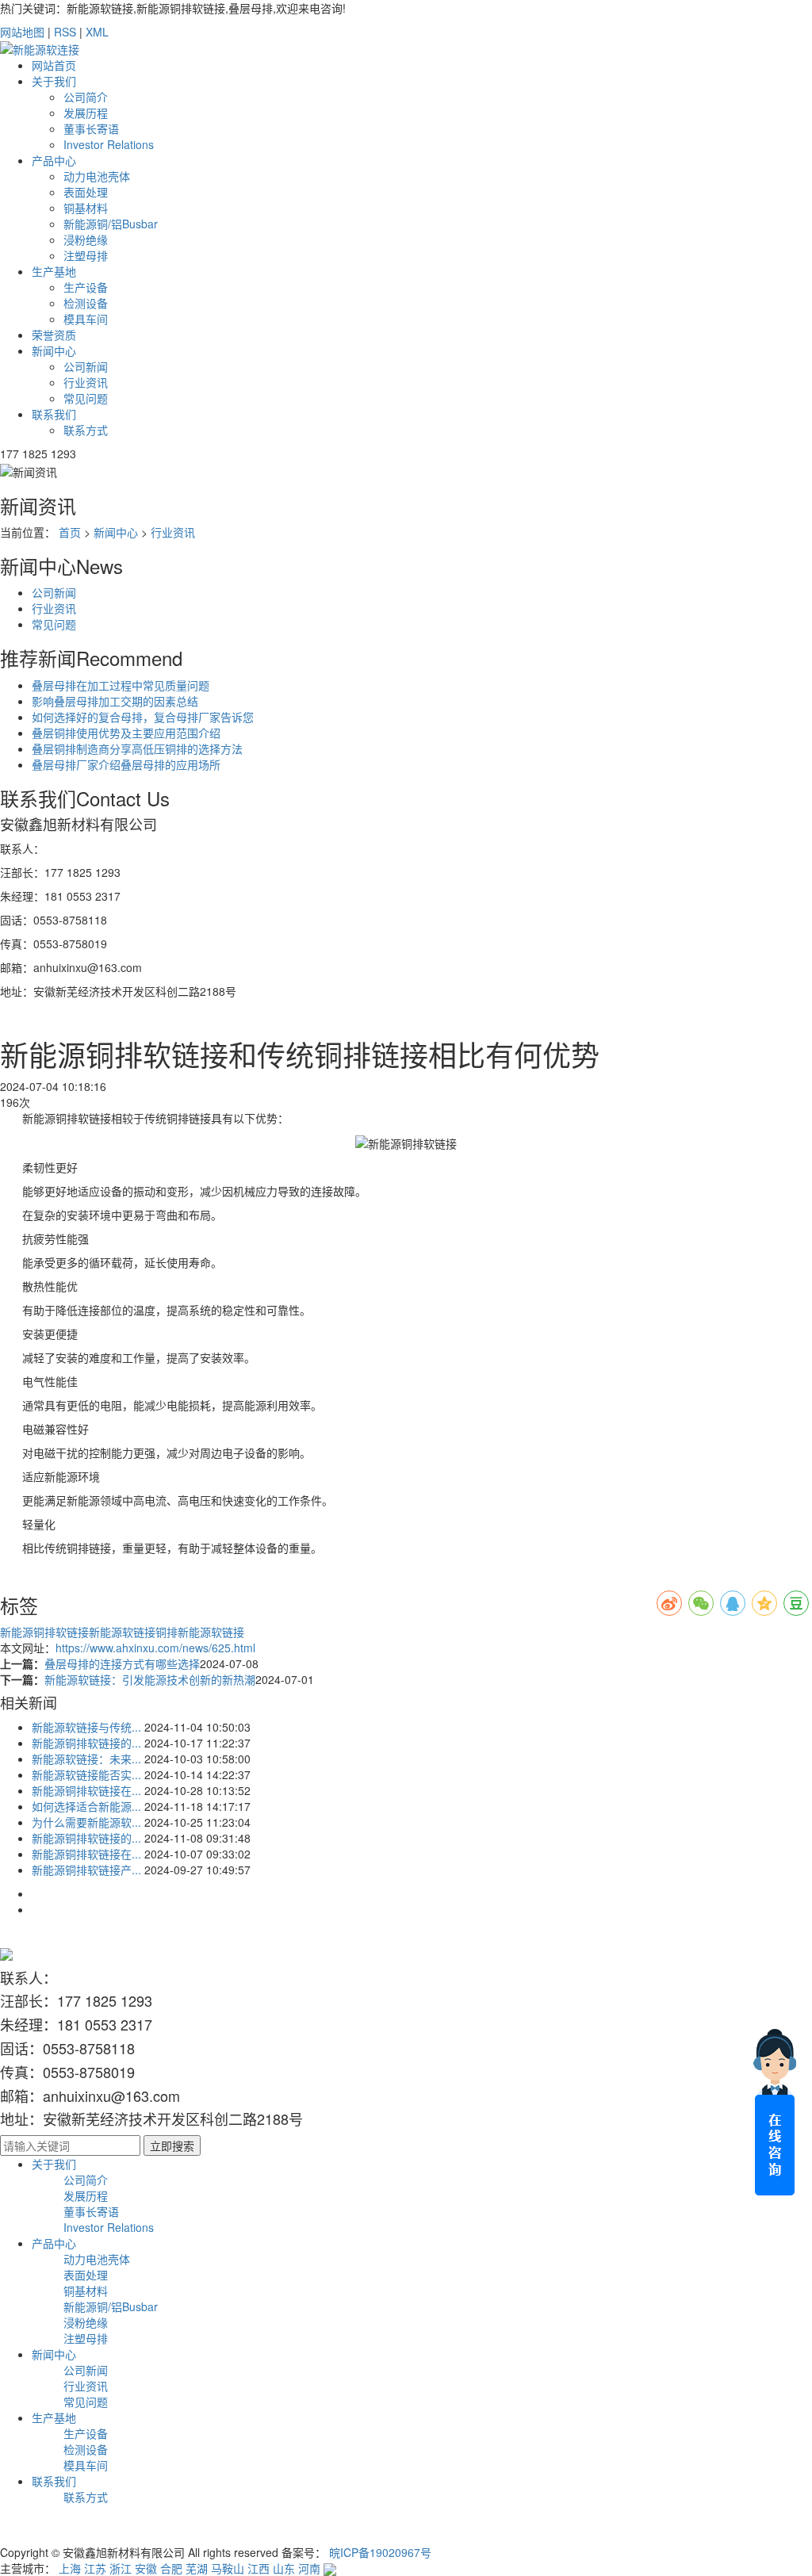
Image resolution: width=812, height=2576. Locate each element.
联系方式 (86, 430)
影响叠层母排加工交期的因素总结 (115, 701)
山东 (284, 2568)
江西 (259, 2568)
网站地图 (22, 32)
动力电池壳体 (97, 176)
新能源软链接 (211, 1632)
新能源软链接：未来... (86, 1759)
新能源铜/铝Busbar (111, 224)
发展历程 (86, 113)
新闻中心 (54, 350)
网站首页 (54, 65)
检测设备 (86, 303)
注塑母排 (86, 255)
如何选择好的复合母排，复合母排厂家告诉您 (143, 717)
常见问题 (86, 398)
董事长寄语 (91, 128)
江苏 (95, 2568)
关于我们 (54, 81)
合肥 (171, 2568)
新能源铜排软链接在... (86, 1790)
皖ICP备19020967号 (380, 2552)
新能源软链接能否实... (86, 1774)
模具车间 (86, 319)
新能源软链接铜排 (133, 1632)
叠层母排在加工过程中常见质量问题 (121, 685)
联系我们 (54, 414)
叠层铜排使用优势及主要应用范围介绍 (126, 733)
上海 (70, 2568)
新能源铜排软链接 (44, 1632)
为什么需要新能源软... (86, 1822)
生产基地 (54, 271)
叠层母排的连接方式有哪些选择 (122, 1663)
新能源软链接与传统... (86, 1727)
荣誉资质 (54, 335)
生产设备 (86, 287)
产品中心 (54, 160)
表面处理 (86, 192)
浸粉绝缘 (86, 239)
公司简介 (86, 97)
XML (97, 32)
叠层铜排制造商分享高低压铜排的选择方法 (137, 748)
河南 (309, 2568)
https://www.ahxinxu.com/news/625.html (155, 1648)
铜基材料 (86, 208)
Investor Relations (109, 144)
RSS (65, 32)
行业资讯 (86, 382)
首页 (70, 532)
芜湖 (197, 2568)
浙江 (121, 2568)
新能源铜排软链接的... (86, 1743)
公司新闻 (86, 366)
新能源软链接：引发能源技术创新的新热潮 (150, 1679)
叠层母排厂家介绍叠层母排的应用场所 (126, 764)
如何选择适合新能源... (86, 1806)
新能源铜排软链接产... (86, 1870)
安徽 (146, 2568)
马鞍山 (228, 2568)
